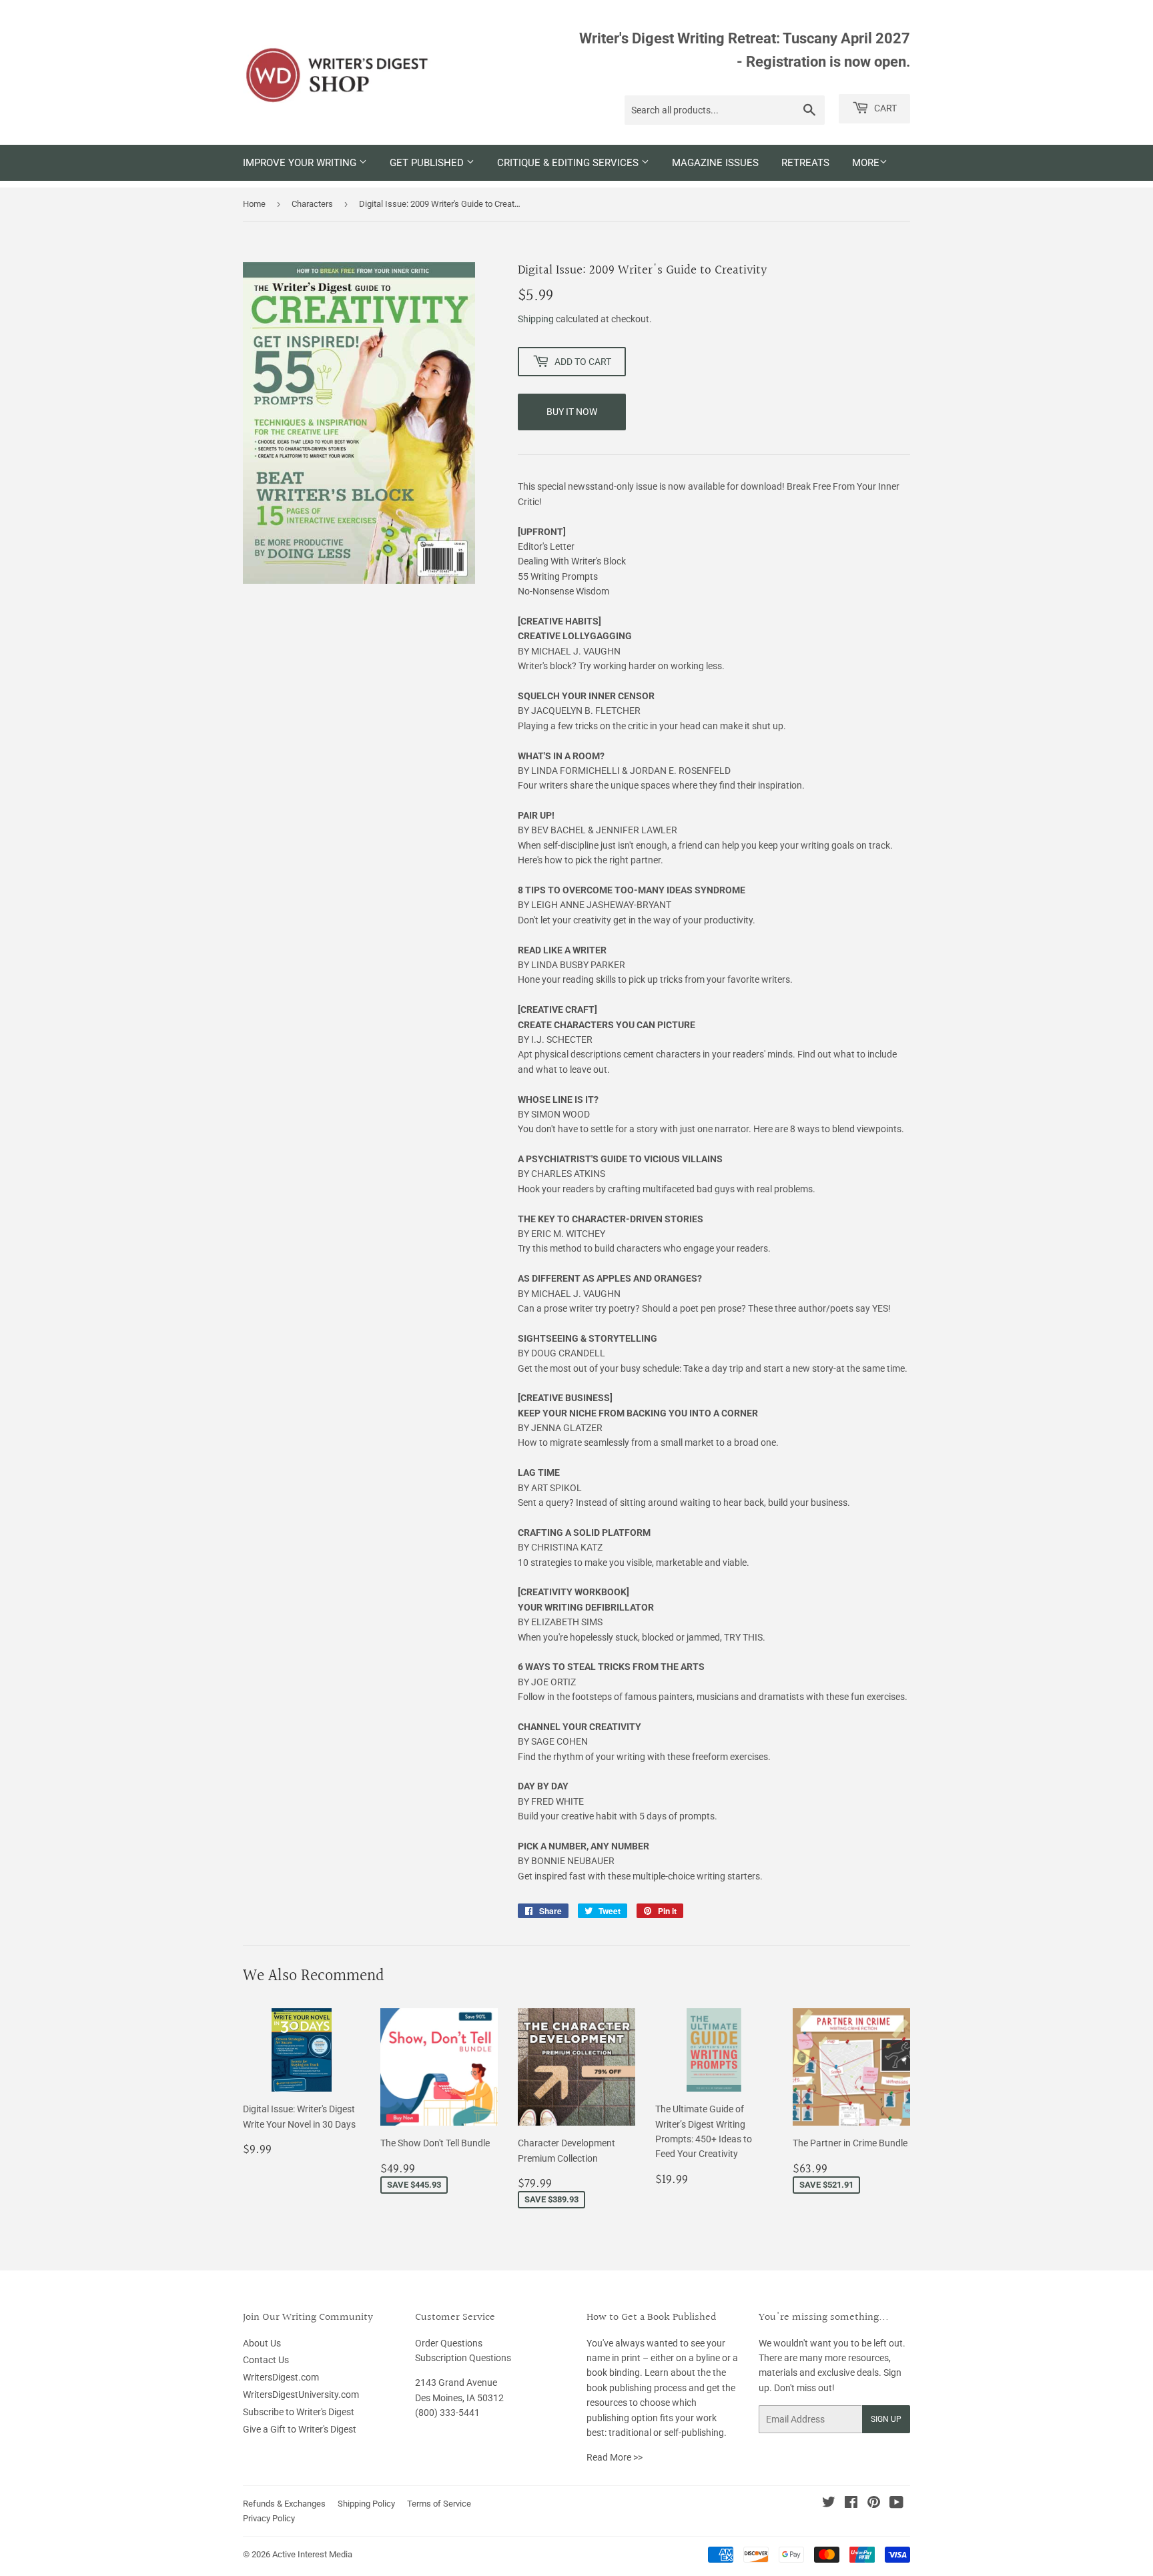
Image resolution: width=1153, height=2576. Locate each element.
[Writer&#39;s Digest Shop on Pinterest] (874, 2504)
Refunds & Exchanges (284, 2504)
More (866, 163)
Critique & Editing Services (569, 163)
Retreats (805, 163)
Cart (884, 108)
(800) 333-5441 (447, 2413)
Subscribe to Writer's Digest (299, 2412)
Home (254, 204)
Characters (312, 204)
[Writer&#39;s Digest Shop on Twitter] (829, 2504)
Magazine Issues (715, 163)
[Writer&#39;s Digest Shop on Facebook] (851, 2504)
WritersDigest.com (281, 2377)
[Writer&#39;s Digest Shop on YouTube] (896, 2504)
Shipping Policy (366, 2504)
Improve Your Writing (301, 163)
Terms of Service (439, 2504)
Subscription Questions (463, 2358)
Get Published (428, 163)
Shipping (536, 319)
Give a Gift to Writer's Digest (300, 2429)
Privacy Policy (269, 2518)
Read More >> (615, 2457)
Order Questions (449, 2343)
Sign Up (886, 2419)
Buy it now (572, 412)
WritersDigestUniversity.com (301, 2395)
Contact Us (266, 2360)
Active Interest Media (312, 2554)
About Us (262, 2343)
